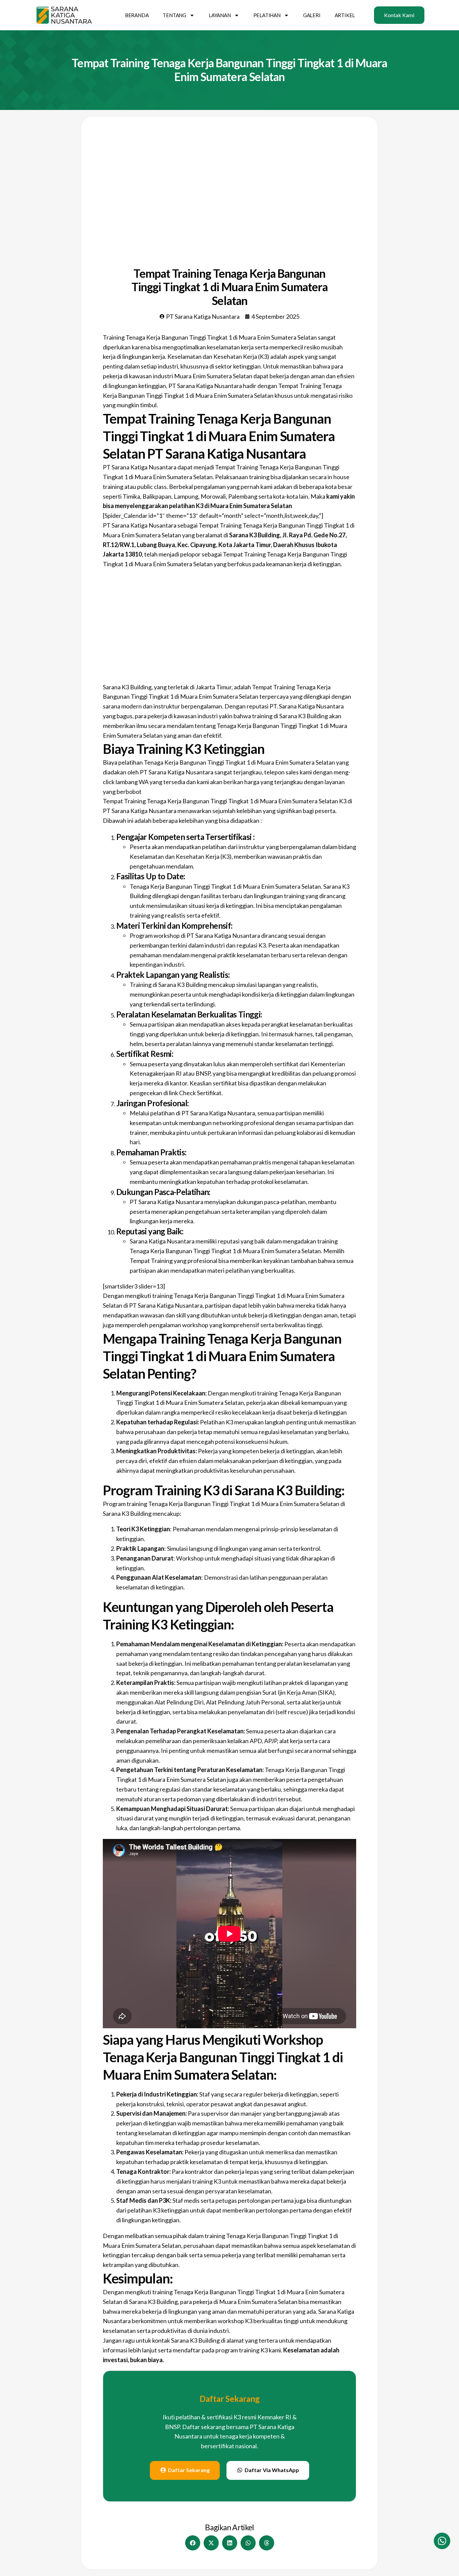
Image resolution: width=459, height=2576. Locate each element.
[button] (193, 2543)
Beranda (137, 15)
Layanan (220, 15)
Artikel (345, 15)
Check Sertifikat (200, 1093)
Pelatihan (267, 15)
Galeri (312, 15)
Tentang (174, 15)
